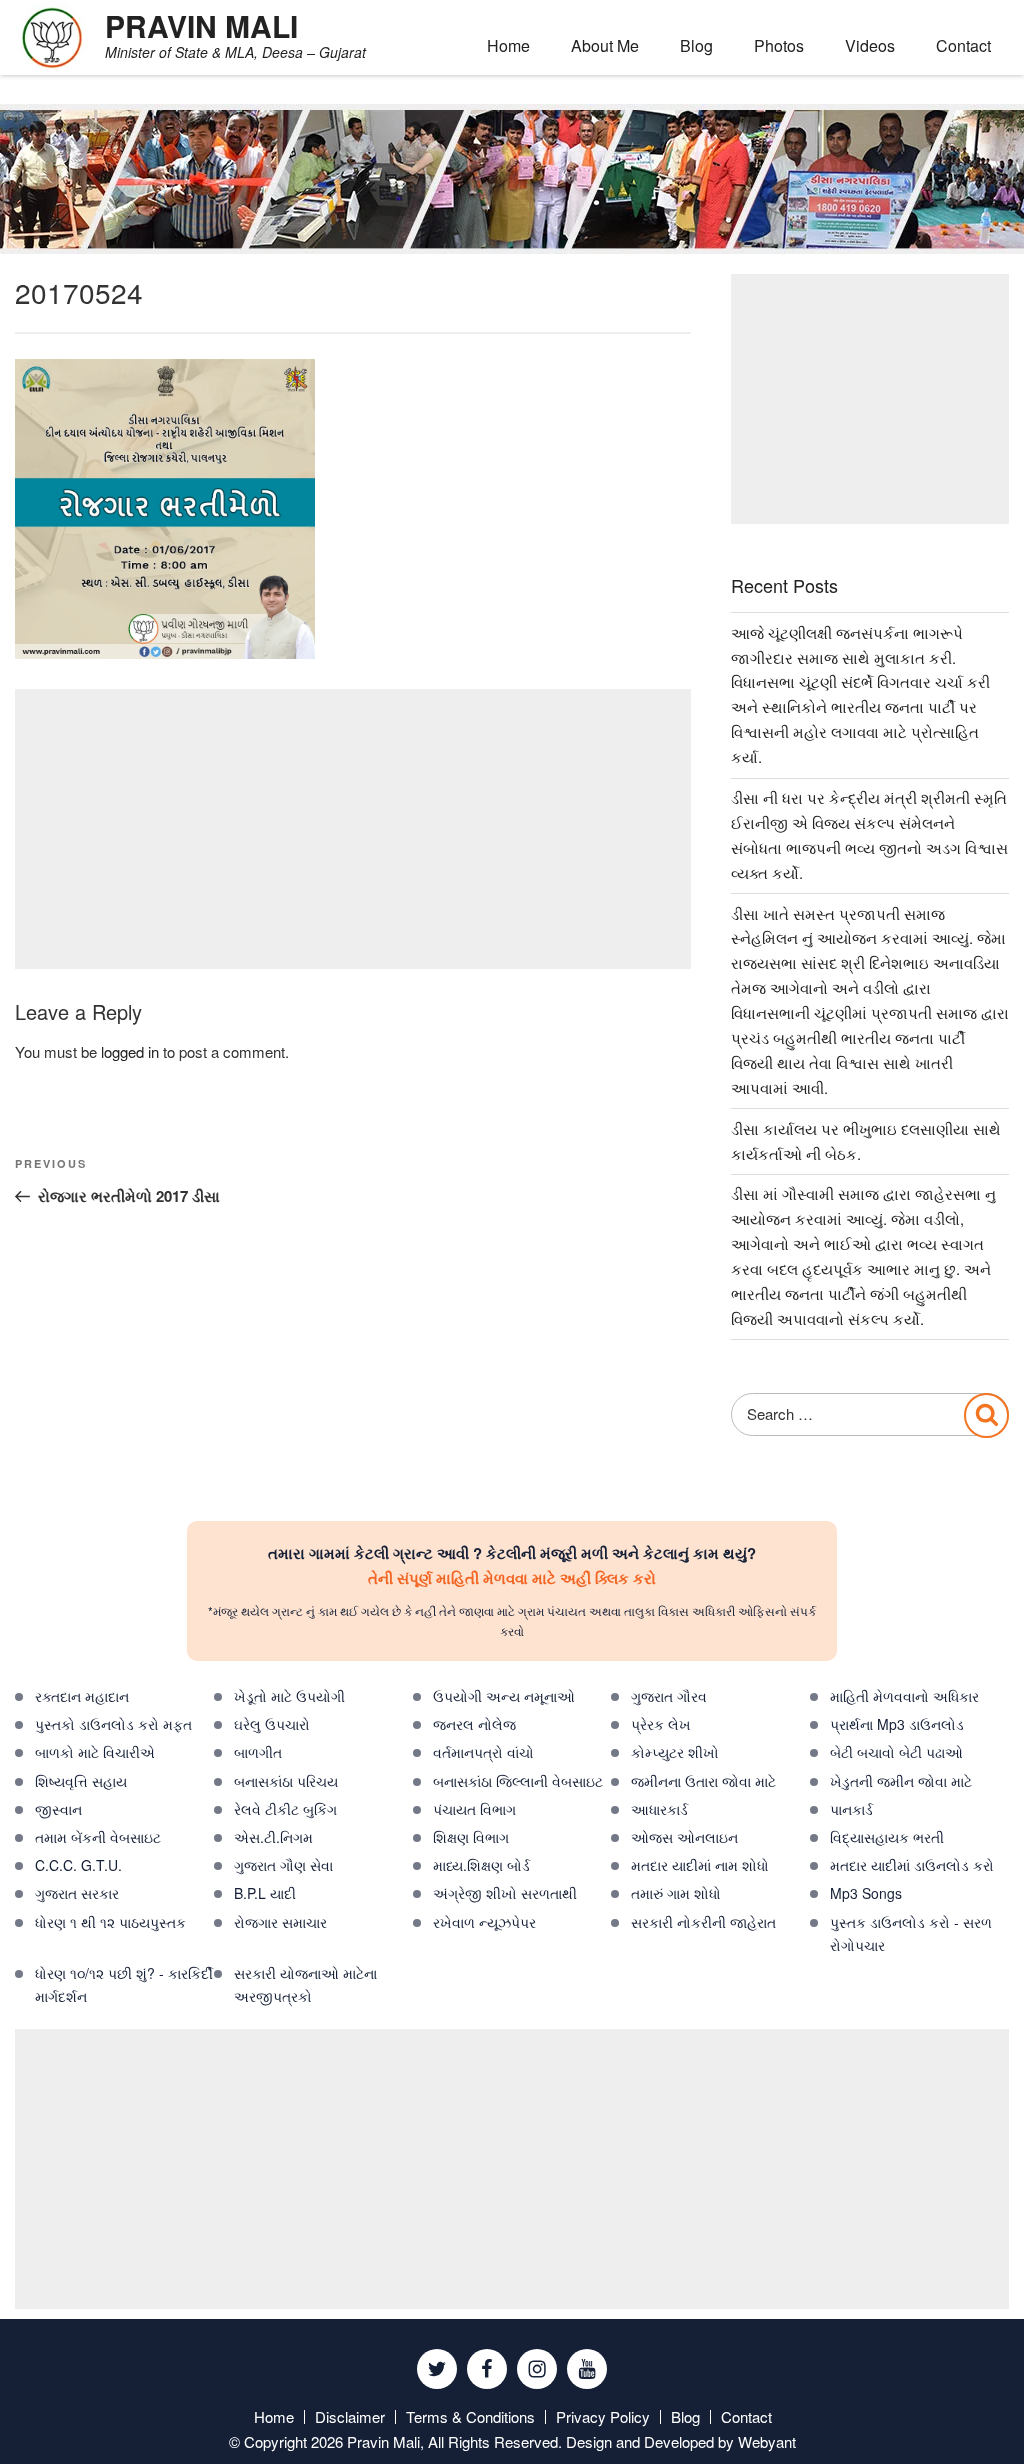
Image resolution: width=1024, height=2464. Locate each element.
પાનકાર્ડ (851, 1809)
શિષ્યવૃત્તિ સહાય (81, 1781)
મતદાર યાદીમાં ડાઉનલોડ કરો (912, 1865)
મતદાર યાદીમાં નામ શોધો (700, 1865)
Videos (870, 45)
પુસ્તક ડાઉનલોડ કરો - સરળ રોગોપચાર (911, 1933)
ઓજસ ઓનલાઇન (684, 1837)
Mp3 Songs (866, 1893)
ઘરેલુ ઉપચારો (272, 1724)
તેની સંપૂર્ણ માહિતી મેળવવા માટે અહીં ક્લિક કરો (512, 1578)
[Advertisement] (353, 829)
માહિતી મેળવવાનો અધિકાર (904, 1696)
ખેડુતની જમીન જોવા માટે (901, 1781)
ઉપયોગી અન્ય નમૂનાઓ (504, 1696)
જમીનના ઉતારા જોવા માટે (703, 1781)
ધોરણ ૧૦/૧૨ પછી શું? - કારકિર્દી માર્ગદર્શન (124, 1984)
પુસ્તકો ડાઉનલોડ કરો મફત (113, 1724)
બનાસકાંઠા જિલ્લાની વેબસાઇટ (518, 1781)
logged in (130, 1051)
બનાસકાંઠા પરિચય (286, 1781)
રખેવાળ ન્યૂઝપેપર (484, 1922)
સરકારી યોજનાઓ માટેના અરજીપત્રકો (305, 1984)
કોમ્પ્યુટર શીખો (675, 1752)
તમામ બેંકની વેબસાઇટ (98, 1837)
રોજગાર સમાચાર (280, 1922)
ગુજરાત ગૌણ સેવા (283, 1865)
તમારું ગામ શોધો (676, 1893)
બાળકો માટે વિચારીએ (95, 1752)
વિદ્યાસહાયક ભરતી (887, 1837)
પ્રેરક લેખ (661, 1724)
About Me (605, 45)
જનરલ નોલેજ (474, 1724)
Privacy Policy (603, 2416)
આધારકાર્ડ (659, 1809)
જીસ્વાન (58, 1809)
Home (508, 45)
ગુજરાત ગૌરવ (669, 1696)
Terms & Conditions (470, 2416)
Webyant (767, 2441)
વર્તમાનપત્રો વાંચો (483, 1752)
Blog (696, 45)
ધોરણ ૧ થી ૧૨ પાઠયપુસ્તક (110, 1922)
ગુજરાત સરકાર (77, 1893)
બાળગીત (258, 1752)
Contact (963, 45)
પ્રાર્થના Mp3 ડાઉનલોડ (897, 1724)
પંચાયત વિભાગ (474, 1809)
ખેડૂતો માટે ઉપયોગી (289, 1696)
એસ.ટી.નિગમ (273, 1837)
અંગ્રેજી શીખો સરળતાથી (505, 1893)
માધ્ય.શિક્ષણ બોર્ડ (481, 1865)
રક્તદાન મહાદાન (82, 1696)
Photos (779, 45)
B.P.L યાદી (265, 1893)
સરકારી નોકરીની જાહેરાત (703, 1922)
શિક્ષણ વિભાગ (471, 1837)
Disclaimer (350, 2416)
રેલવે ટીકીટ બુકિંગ (285, 1809)
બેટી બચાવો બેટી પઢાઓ (896, 1752)
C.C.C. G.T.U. (78, 1865)
